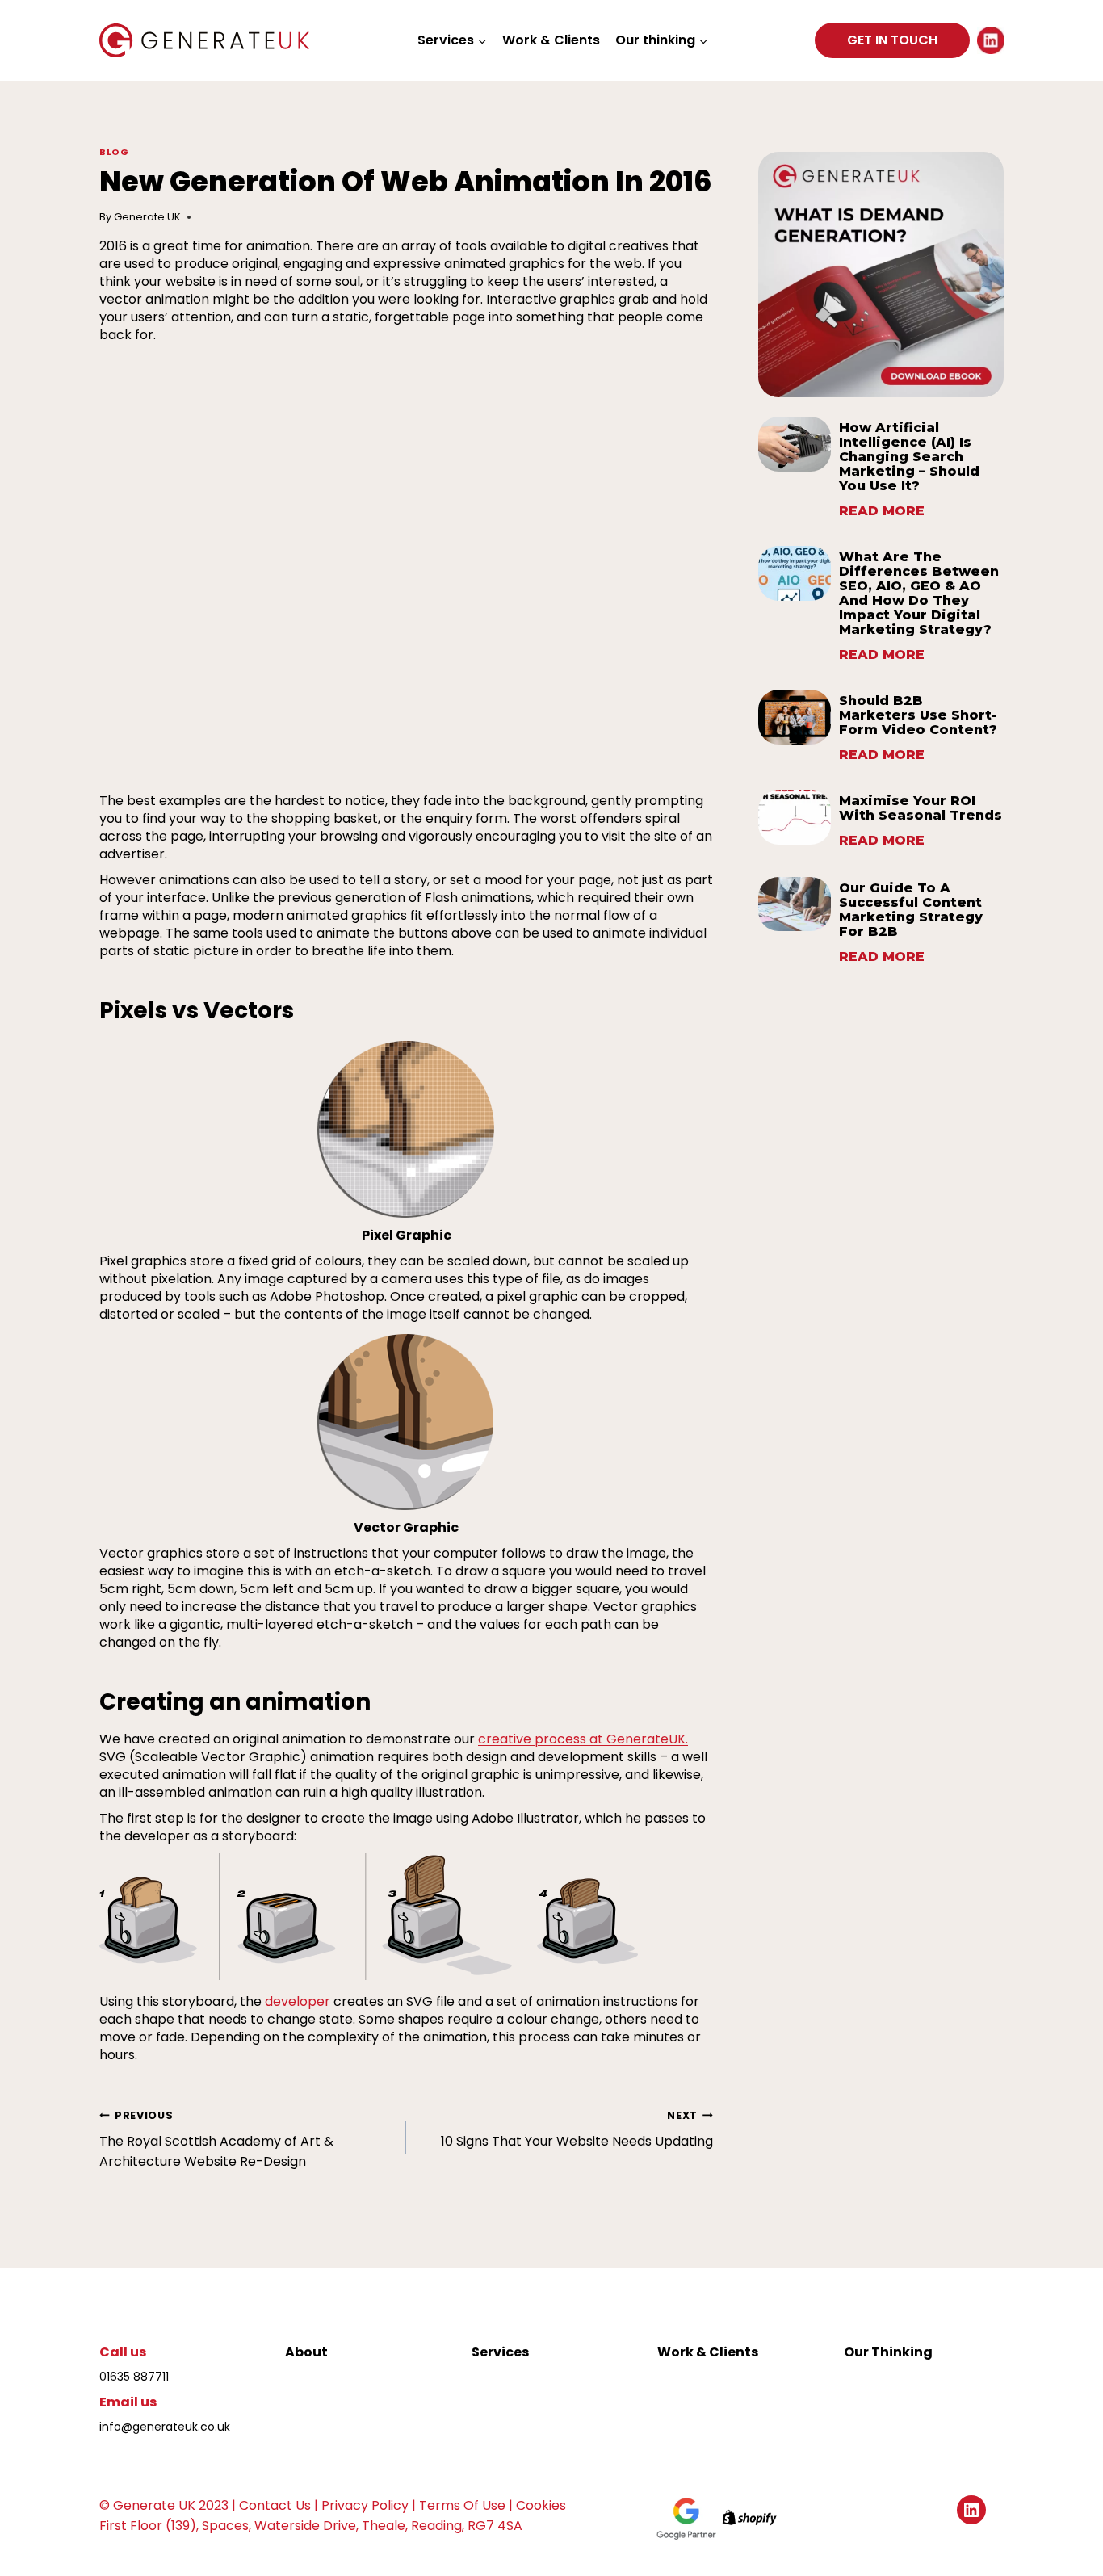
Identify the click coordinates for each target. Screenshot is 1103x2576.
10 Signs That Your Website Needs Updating (577, 2129)
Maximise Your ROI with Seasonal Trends (921, 808)
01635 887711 (134, 2377)
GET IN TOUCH (892, 40)
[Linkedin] (991, 40)
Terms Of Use (462, 2505)
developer (298, 2001)
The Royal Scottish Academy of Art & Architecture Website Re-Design (216, 2140)
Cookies (541, 2505)
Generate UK (147, 217)
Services (500, 2352)
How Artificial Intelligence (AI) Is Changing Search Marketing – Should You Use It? (909, 457)
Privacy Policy (365, 2505)
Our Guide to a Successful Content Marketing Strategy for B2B (911, 910)
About (306, 2352)
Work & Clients (551, 40)
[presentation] (795, 444)
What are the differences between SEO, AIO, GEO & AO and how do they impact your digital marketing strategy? (919, 594)
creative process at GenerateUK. (583, 1739)
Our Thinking (888, 2352)
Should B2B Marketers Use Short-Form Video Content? (918, 715)
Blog (114, 152)
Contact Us (275, 2505)
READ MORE (882, 513)
